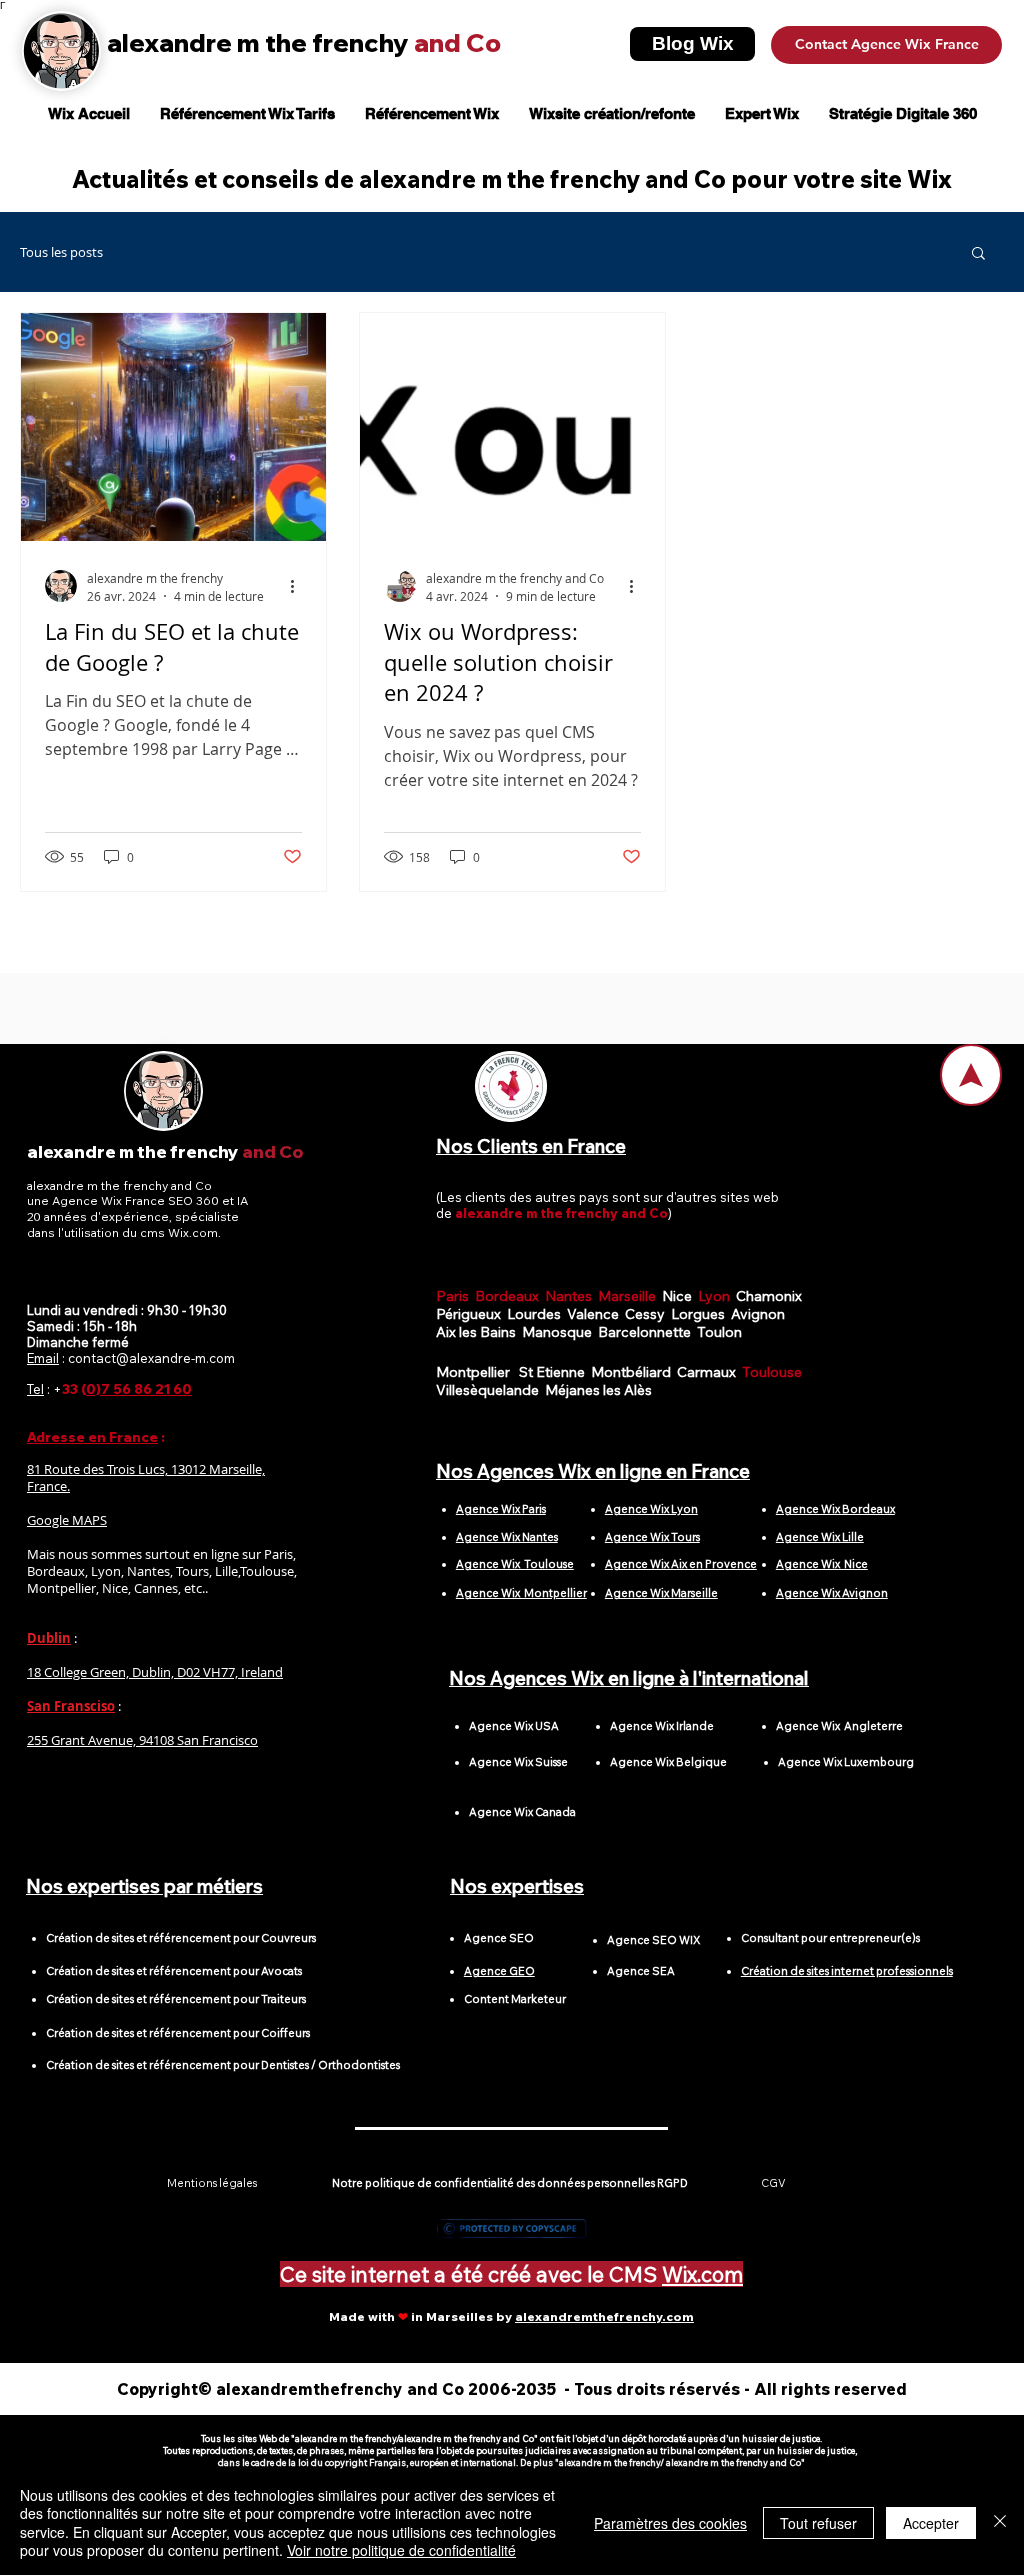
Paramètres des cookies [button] (670, 2523)
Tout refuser (818, 2523)
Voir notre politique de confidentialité (401, 2550)
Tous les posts (61, 252)
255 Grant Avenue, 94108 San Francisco (142, 1740)
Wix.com (702, 2274)
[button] (978, 254)
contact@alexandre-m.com (151, 1358)
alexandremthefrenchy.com (604, 2316)
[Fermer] (1000, 2522)
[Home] (971, 1075)
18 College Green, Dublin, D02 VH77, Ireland (155, 1672)
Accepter (931, 2523)
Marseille (630, 1296)
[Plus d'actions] (299, 586)
